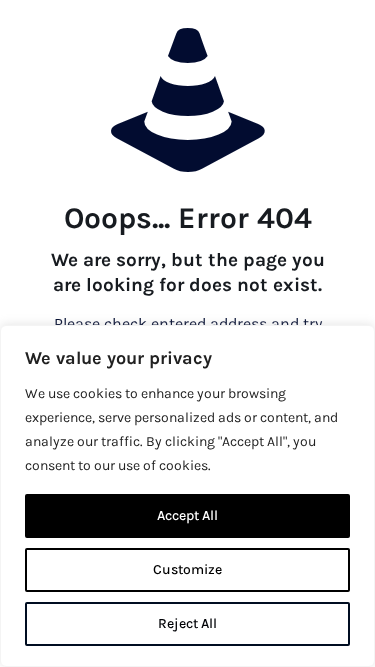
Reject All (187, 623)
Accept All (187, 515)
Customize (187, 569)
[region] (187, 496)
